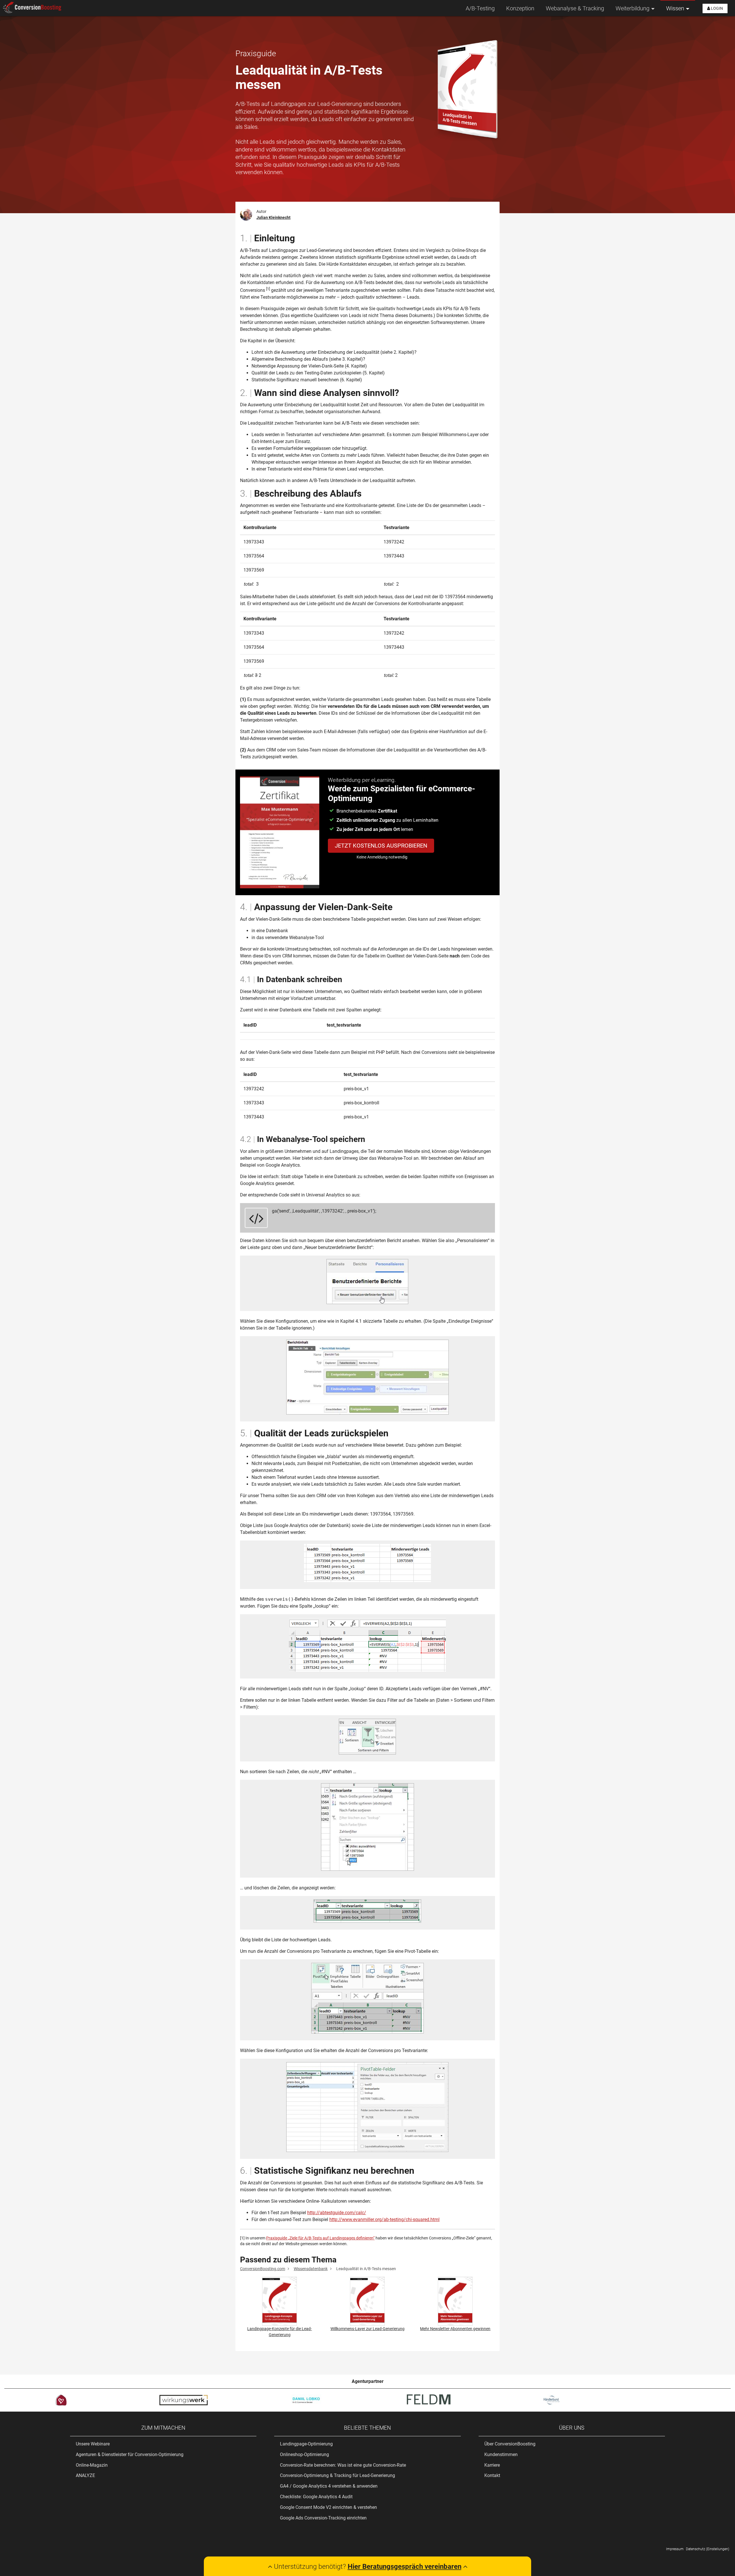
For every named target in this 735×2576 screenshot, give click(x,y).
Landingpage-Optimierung (306, 2444)
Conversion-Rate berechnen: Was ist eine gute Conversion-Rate (343, 2465)
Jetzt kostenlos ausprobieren (381, 846)
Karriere (492, 2465)
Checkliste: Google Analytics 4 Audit (316, 2497)
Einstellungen (718, 2549)
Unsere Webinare (93, 2444)
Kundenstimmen (501, 2454)
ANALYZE (85, 2475)
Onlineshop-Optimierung (304, 2454)
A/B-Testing (480, 8)
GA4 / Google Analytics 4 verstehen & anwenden (329, 2486)
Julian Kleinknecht (273, 217)
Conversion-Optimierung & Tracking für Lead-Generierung (337, 2475)
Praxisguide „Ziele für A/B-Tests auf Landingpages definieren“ (320, 2238)
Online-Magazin (92, 2465)
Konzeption (520, 8)
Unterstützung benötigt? (367, 2567)
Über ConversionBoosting (510, 2444)
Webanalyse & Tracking (575, 8)
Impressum (675, 2549)
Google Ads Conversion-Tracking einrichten (323, 2518)
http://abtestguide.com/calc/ (337, 2213)
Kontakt (492, 2475)
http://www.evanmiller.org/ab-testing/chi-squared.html (384, 2219)
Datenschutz (696, 2549)
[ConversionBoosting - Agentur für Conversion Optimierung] (32, 8)
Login (716, 8)
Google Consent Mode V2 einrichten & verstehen (328, 2507)
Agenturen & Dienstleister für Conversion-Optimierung (130, 2454)
